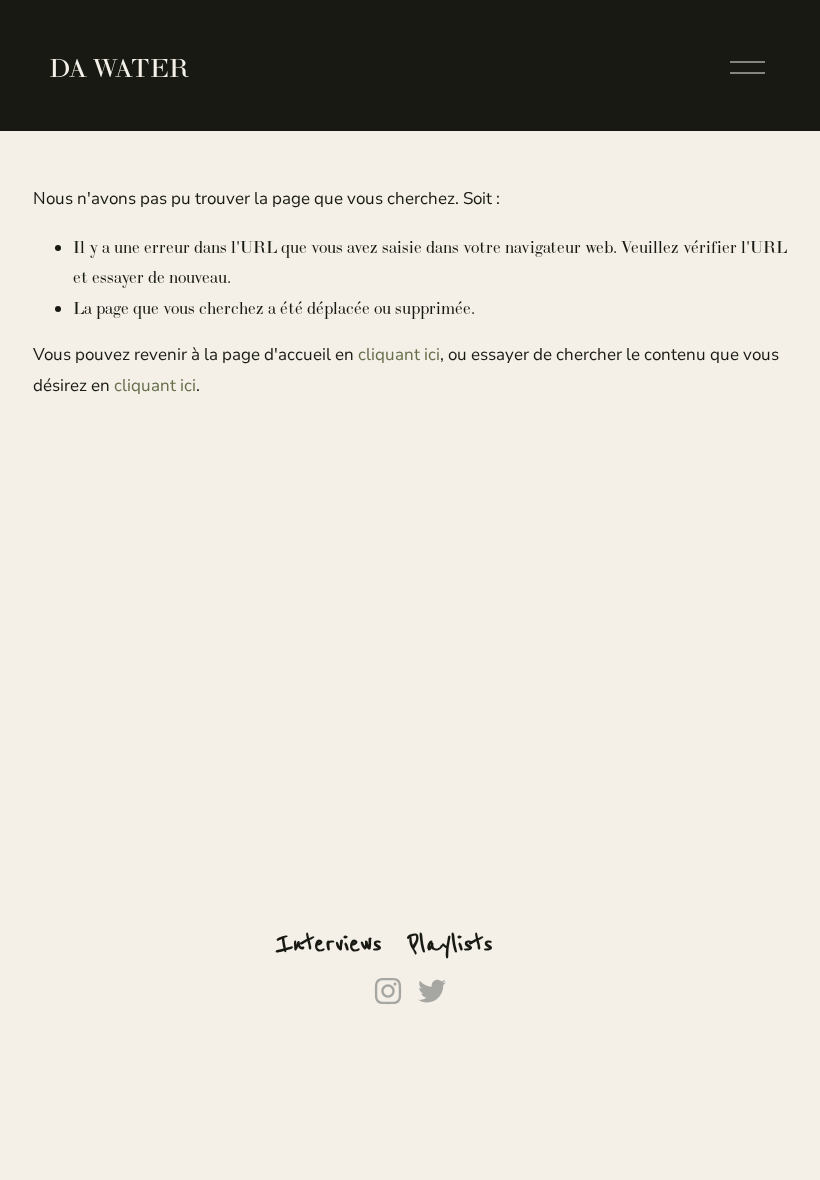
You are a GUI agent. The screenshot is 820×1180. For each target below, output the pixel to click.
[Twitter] (432, 991)
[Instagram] (388, 991)
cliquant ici (399, 354)
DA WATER (119, 68)
